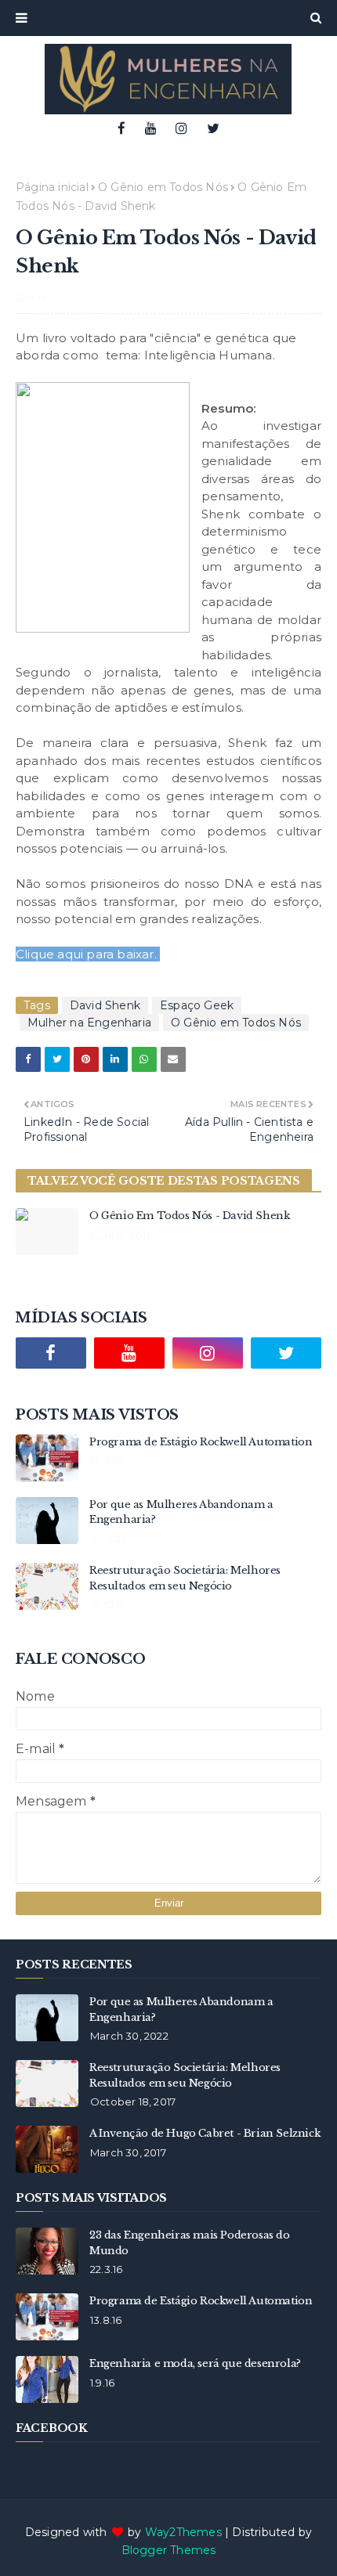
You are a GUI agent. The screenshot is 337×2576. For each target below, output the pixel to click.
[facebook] (121, 128)
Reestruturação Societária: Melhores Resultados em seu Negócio (185, 1578)
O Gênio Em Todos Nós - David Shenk (189, 1216)
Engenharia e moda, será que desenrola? (195, 2363)
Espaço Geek (197, 1005)
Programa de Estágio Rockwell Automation (201, 1442)
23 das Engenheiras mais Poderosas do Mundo (190, 2243)
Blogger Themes (169, 2550)
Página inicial (52, 187)
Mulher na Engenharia (89, 1023)
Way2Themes (183, 2532)
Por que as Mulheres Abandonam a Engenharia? (181, 1512)
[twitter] (213, 128)
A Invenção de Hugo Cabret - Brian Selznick (205, 2133)
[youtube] (151, 128)
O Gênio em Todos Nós (163, 187)
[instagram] (181, 128)
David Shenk (105, 1005)
